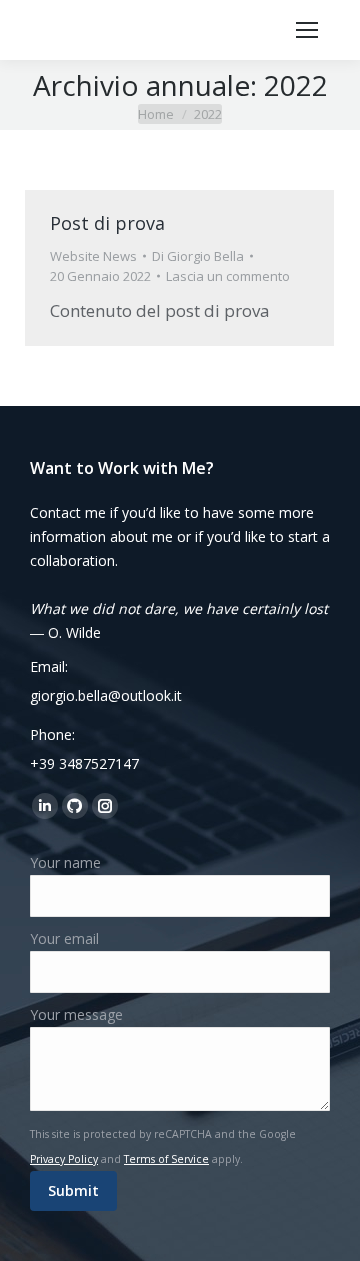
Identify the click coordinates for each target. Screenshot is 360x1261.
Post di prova (107, 223)
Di (198, 256)
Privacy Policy (64, 1159)
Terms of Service (166, 1159)
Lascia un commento (228, 276)
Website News (93, 256)
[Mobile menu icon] (307, 30)
